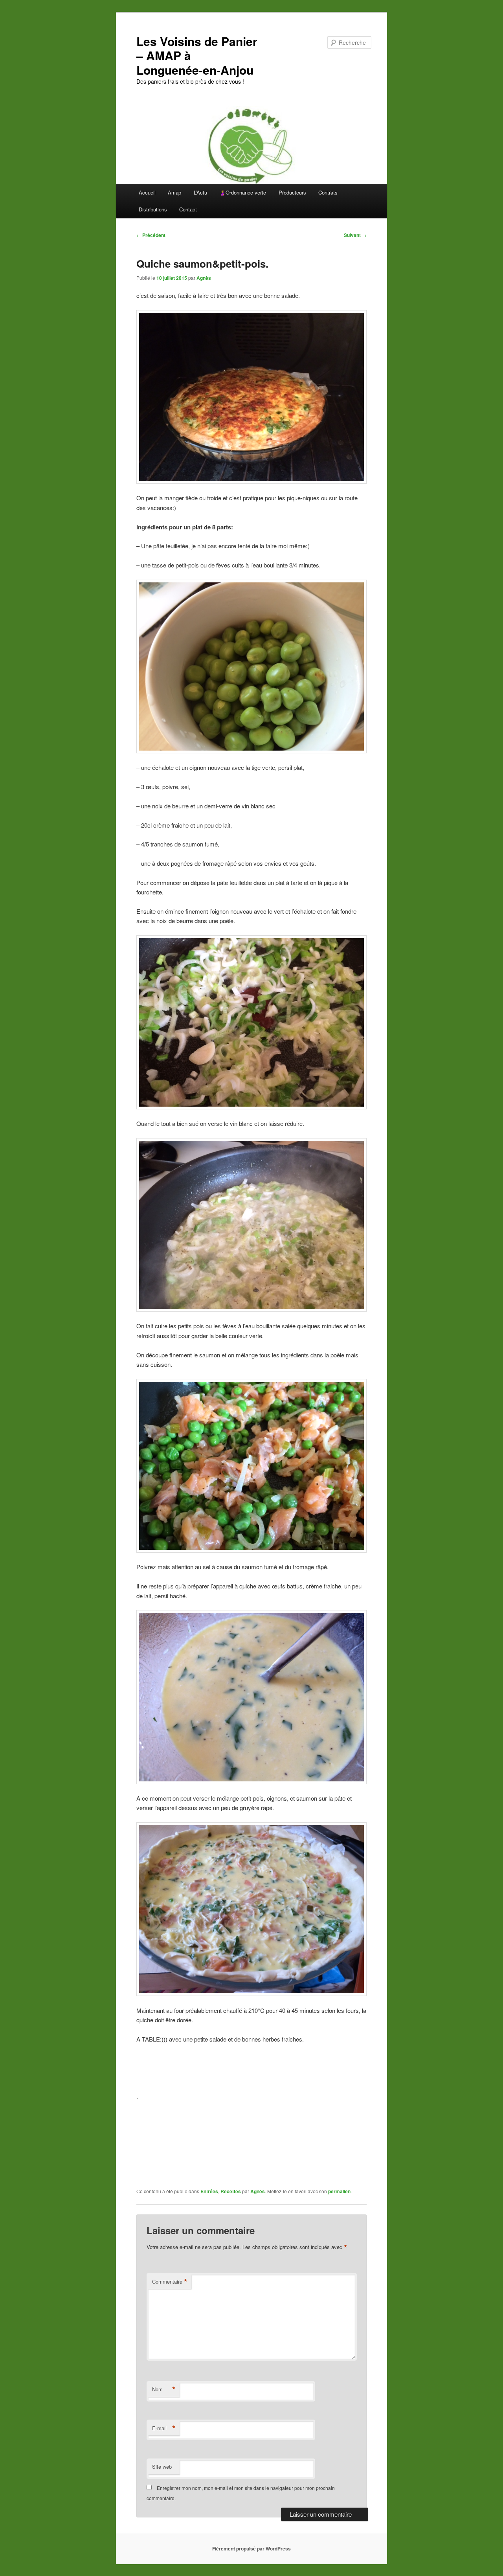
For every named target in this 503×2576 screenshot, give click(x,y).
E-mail (164, 2428)
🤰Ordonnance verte (243, 192)
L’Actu (200, 192)
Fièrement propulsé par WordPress (251, 2548)
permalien (339, 2191)
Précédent (151, 235)
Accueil (147, 192)
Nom (164, 2389)
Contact (188, 209)
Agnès (204, 278)
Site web (162, 2467)
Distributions (153, 209)
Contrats (328, 192)
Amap (174, 192)
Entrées (209, 2191)
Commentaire (170, 2282)
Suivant (355, 235)
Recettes (231, 2191)
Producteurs (292, 192)
